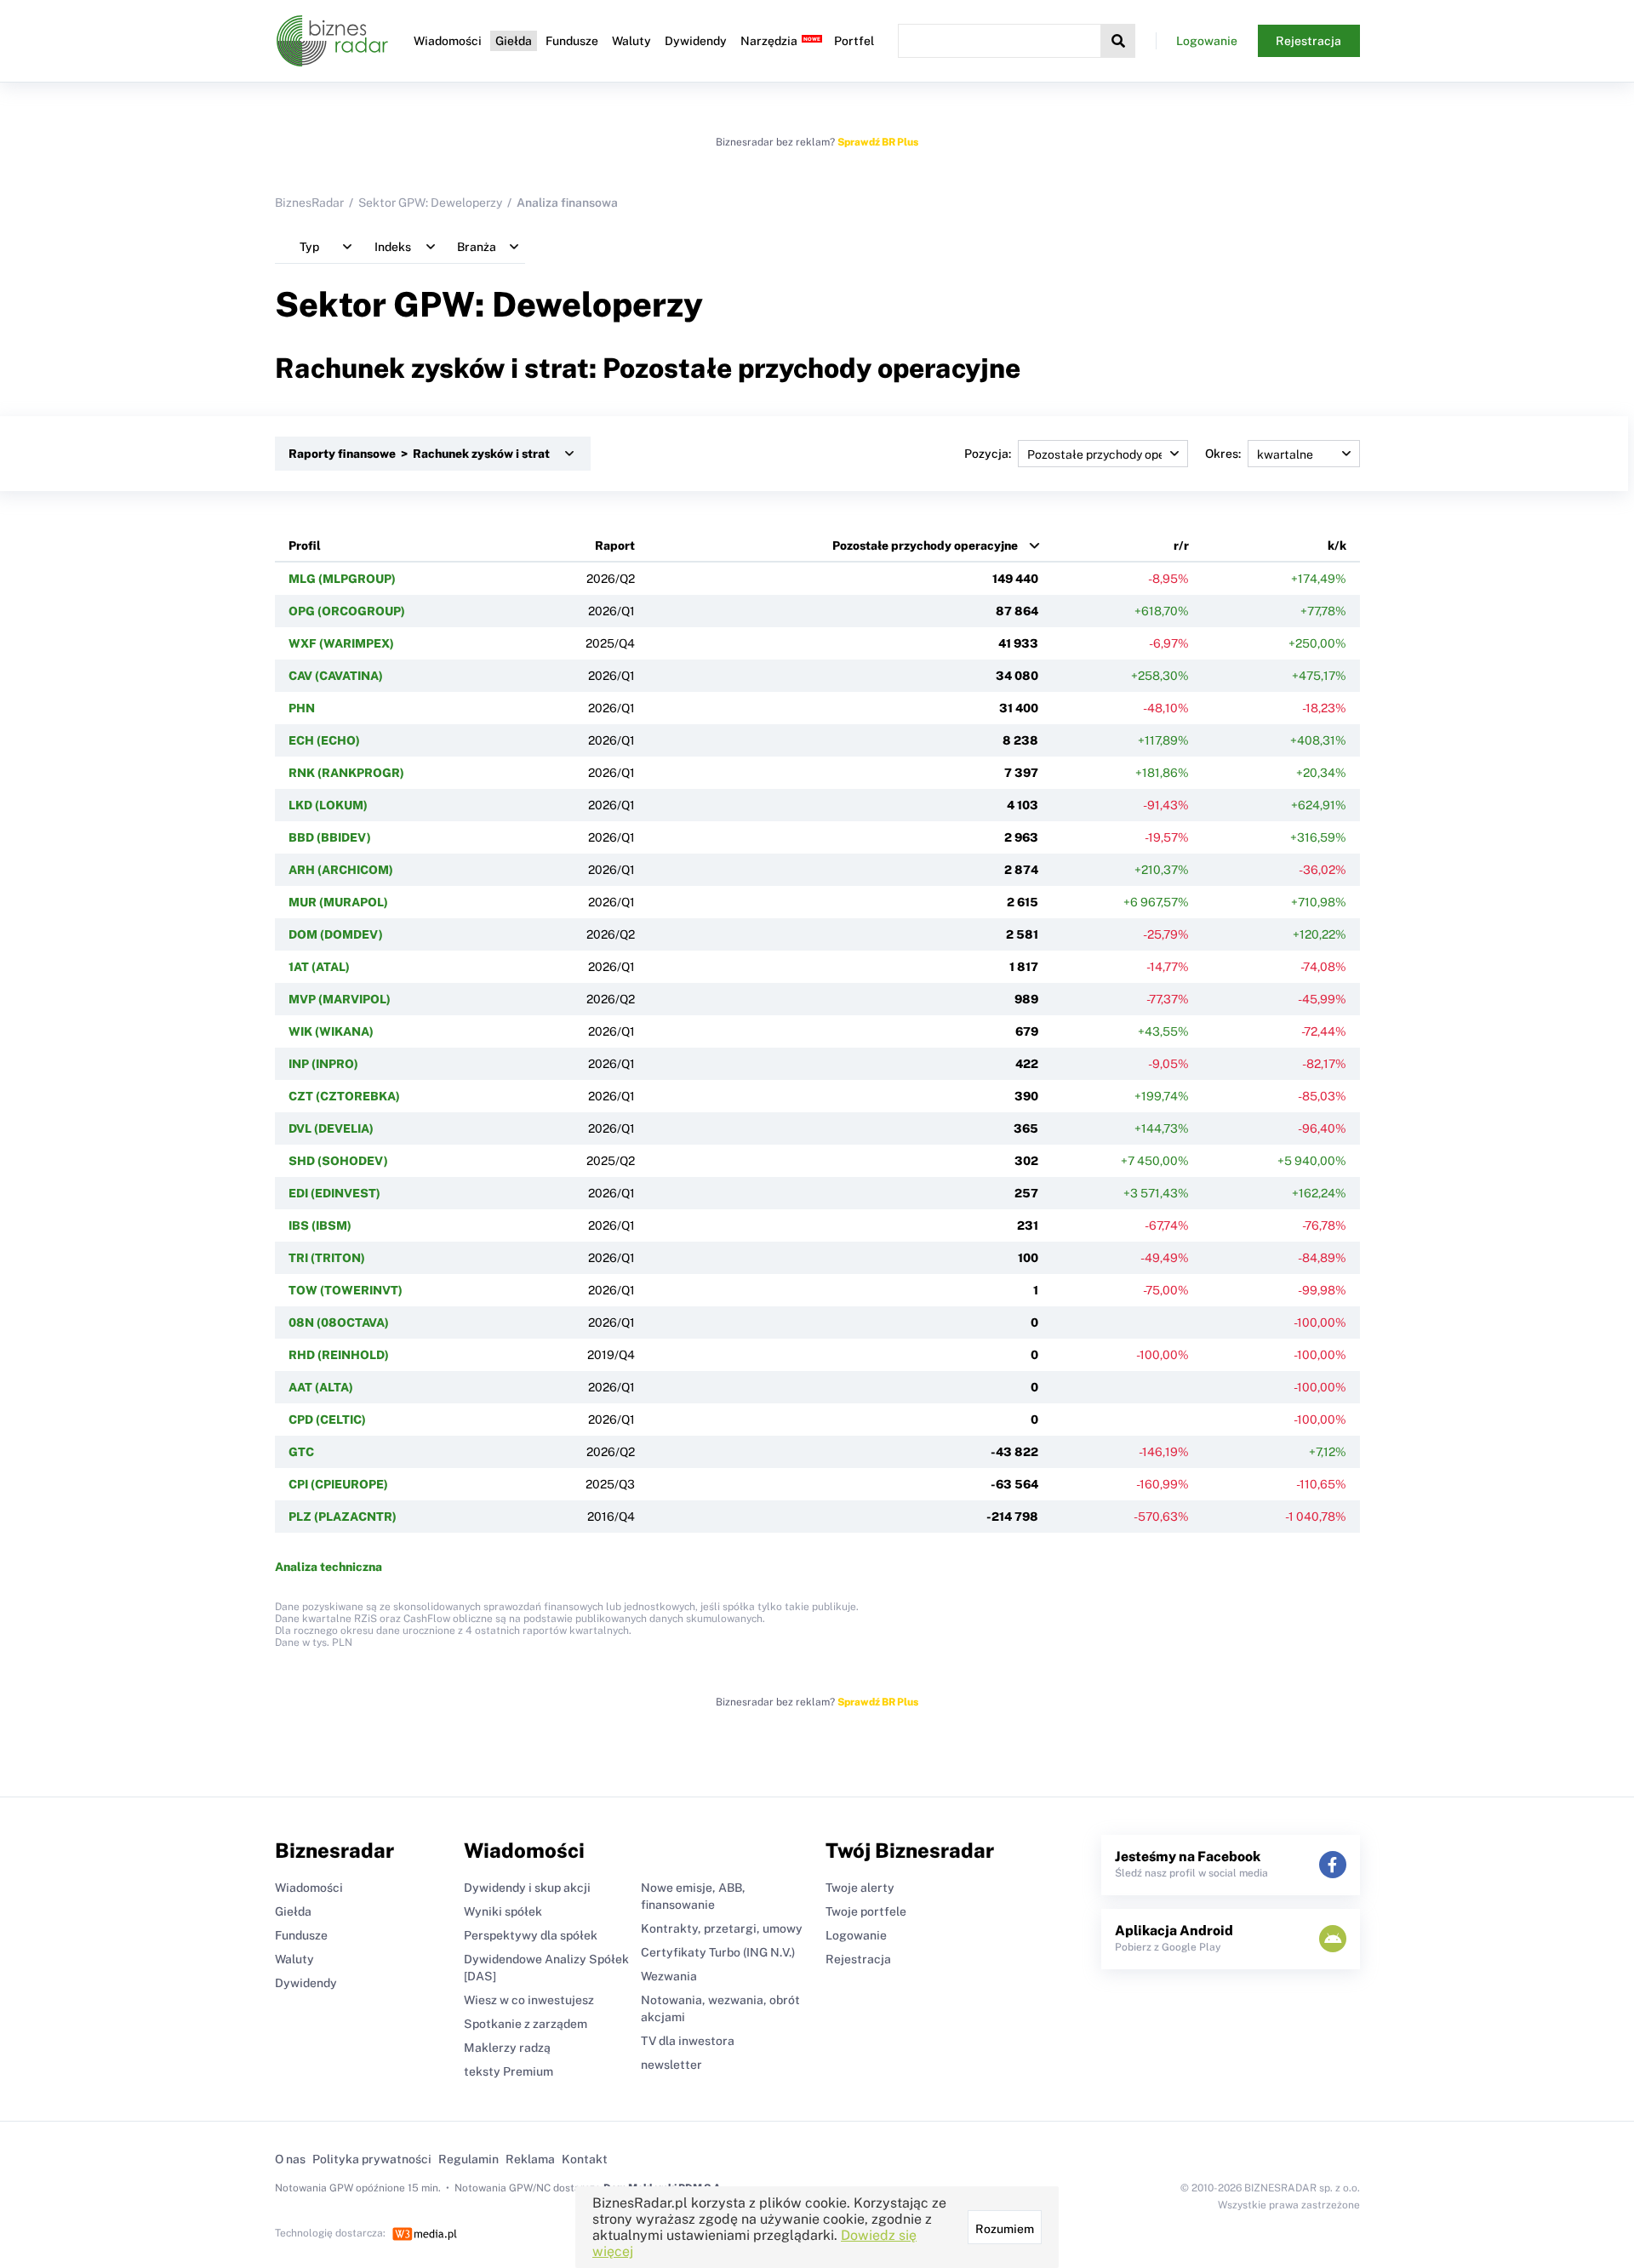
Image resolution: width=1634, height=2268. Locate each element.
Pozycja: (988, 454)
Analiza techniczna (329, 1567)
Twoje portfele (866, 1911)
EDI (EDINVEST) (334, 1193)
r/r (1181, 546)
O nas (290, 2159)
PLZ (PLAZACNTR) (343, 1517)
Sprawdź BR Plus (878, 142)
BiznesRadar (309, 203)
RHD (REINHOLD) (339, 1355)
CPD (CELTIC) (327, 1420)
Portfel (854, 41)
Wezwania (669, 1976)
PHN (302, 708)
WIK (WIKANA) (331, 1031)
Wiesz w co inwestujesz (529, 2000)
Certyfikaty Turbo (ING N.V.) (718, 1952)
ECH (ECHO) (324, 740)
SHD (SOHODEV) (338, 1161)
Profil (305, 546)
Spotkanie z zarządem (526, 2024)
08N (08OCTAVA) (339, 1323)
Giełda (514, 41)
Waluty (631, 41)
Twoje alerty (860, 1888)
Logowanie (1207, 41)
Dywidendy (696, 41)
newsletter (671, 2065)
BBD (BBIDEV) (330, 837)
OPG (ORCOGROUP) (347, 611)
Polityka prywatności (372, 2159)
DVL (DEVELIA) (331, 1128)
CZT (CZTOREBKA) (344, 1096)
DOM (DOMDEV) (336, 934)
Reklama (530, 2159)
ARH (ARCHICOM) (341, 870)
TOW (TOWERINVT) (346, 1290)
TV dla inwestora (688, 2041)
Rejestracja (1308, 41)
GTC (301, 1452)
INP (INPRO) (323, 1064)
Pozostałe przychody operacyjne (925, 546)
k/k (1337, 546)
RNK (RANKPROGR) (346, 773)
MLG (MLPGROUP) (342, 579)
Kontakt (585, 2159)
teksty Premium (508, 2071)
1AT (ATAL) (319, 967)
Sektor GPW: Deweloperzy (430, 203)
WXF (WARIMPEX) (341, 643)
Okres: (1223, 454)
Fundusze (572, 41)
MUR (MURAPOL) (338, 902)
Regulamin (468, 2159)
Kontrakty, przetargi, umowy (722, 1928)
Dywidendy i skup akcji (527, 1888)
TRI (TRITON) (327, 1258)
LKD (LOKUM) (328, 805)
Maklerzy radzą (507, 2048)
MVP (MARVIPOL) (340, 999)
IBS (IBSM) (320, 1225)
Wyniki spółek (503, 1911)
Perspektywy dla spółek (531, 1935)
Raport (615, 546)
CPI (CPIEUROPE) (338, 1484)
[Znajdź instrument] (1118, 41)
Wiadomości (448, 41)
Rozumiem (1005, 2229)
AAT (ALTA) (321, 1387)
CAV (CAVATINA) (336, 676)
